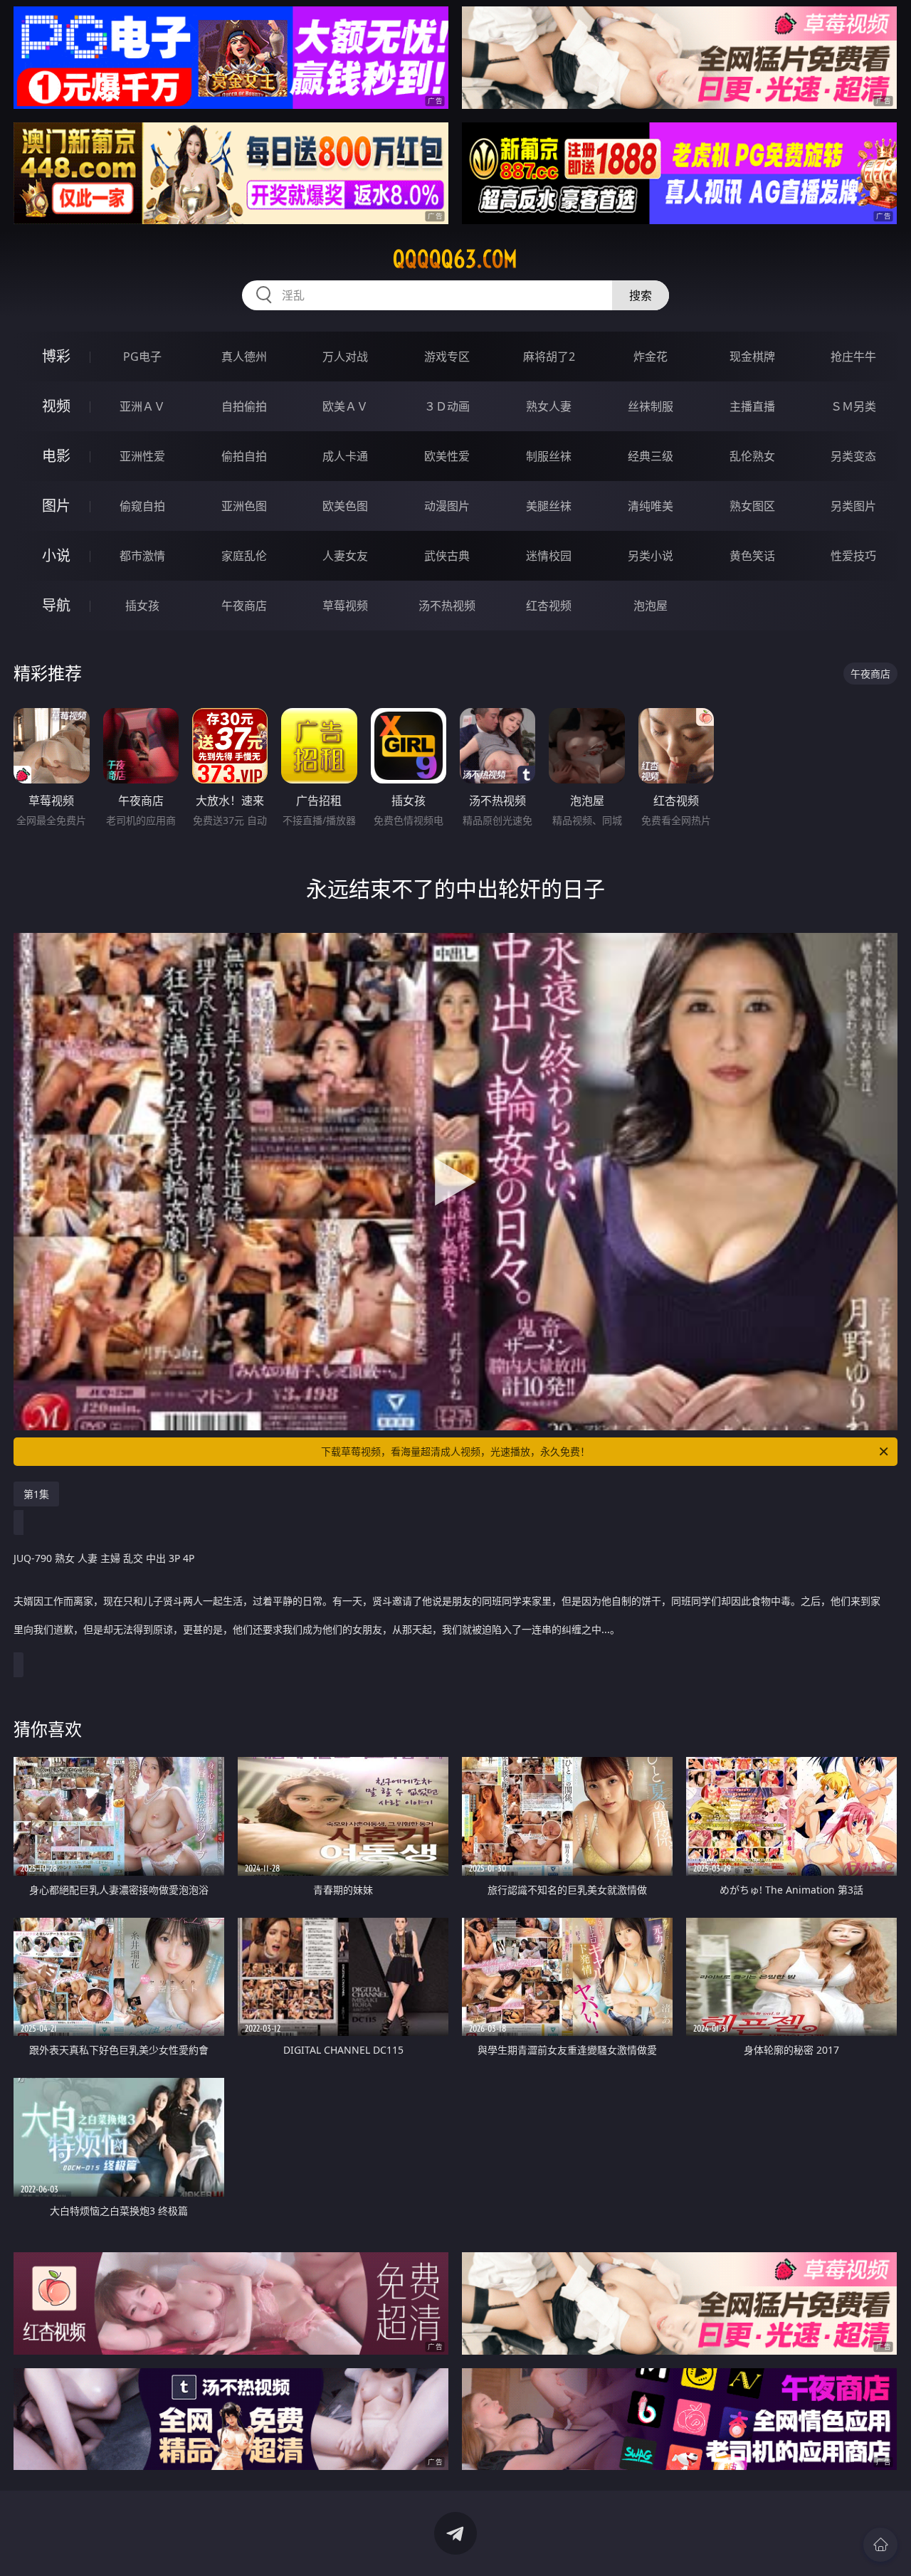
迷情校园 (549, 556)
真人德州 (244, 357)
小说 (56, 555)
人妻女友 (345, 556)
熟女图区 (752, 506)
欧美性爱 (447, 456)
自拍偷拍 (244, 406)
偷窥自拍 (142, 506)
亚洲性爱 (142, 456)
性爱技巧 (853, 556)
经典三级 (651, 456)
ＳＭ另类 (853, 406)
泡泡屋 (651, 606)
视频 (56, 406)
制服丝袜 (549, 456)
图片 (56, 506)
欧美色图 (345, 506)
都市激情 (142, 556)
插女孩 (142, 606)
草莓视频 (345, 606)
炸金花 (651, 357)
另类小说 (651, 556)
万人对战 (345, 357)
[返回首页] (880, 2545)
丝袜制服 (651, 406)
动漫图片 (447, 506)
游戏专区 (447, 357)
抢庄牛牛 (853, 357)
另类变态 (853, 456)
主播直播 (752, 406)
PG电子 (142, 357)
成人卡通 (345, 456)
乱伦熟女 (752, 456)
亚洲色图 (244, 506)
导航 (56, 605)
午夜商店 (244, 606)
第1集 (36, 1494)
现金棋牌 (752, 357)
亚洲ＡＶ (142, 406)
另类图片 (853, 506)
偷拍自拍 (244, 456)
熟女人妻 (549, 406)
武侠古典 (447, 556)
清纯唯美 (651, 506)
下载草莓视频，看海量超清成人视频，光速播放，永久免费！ (455, 1451)
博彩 (56, 356)
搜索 (641, 295)
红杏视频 (549, 606)
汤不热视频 (447, 606)
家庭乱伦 (244, 556)
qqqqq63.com (455, 259)
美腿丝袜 (549, 506)
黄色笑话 (752, 556)
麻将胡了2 (549, 357)
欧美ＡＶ (345, 406)
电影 (56, 456)
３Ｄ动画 (447, 406)
